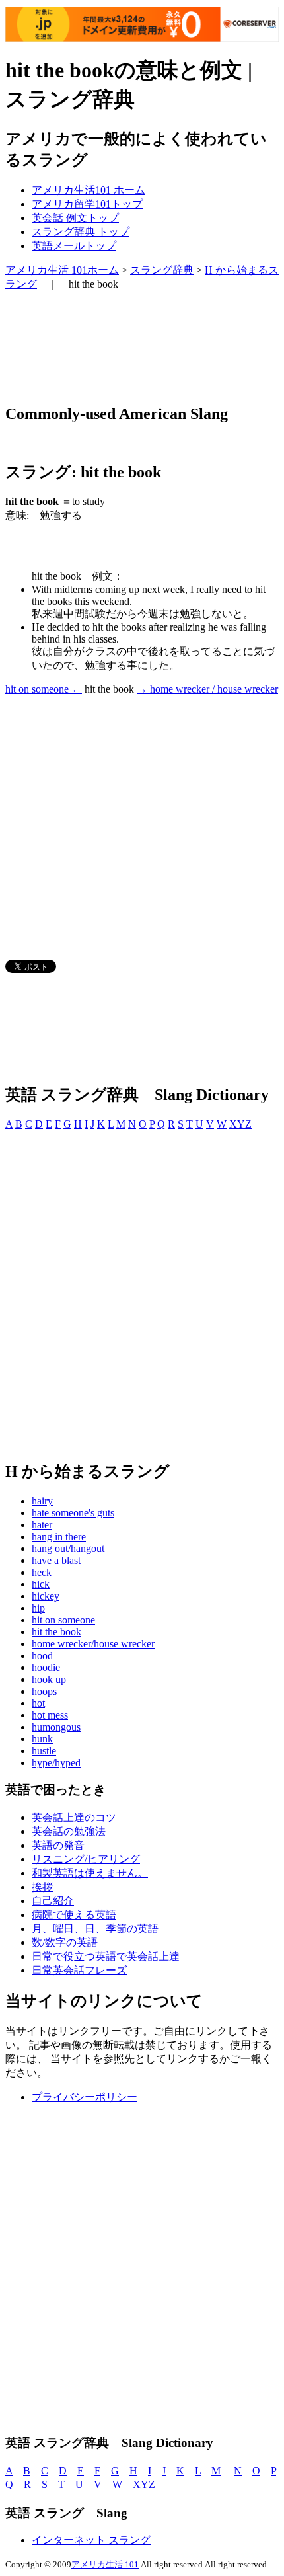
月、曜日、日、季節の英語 (95, 1929)
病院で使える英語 (74, 1915)
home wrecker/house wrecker (93, 1644)
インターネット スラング (91, 2540)
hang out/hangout (68, 1548)
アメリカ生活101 (89, 190)
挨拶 (42, 1887)
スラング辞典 (81, 232)
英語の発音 (58, 1845)
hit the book (56, 1632)
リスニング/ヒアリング (86, 1859)
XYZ (240, 1124)
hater (42, 1525)
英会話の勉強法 (69, 1831)
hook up (49, 1679)
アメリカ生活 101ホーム (62, 270)
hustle (44, 1751)
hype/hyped (56, 1763)
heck (42, 1572)
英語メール (74, 246)
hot (38, 1703)
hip (38, 1608)
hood (42, 1656)
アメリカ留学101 (87, 204)
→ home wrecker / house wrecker (207, 689)
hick (41, 1584)
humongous (56, 1727)
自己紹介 (53, 1901)
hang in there (59, 1537)
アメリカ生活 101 (105, 2564)
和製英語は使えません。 (90, 1873)
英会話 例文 (75, 218)
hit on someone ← (44, 689)
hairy (42, 1501)
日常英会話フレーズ (79, 1970)
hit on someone (63, 1620)
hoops (44, 1691)
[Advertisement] (111, 347)
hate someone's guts (73, 1513)
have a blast (56, 1560)
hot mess (50, 1715)
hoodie (46, 1667)
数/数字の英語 (65, 1942)
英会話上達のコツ (74, 1817)
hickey (46, 1596)
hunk (42, 1739)
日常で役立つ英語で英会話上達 (106, 1956)
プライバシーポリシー (85, 2097)
